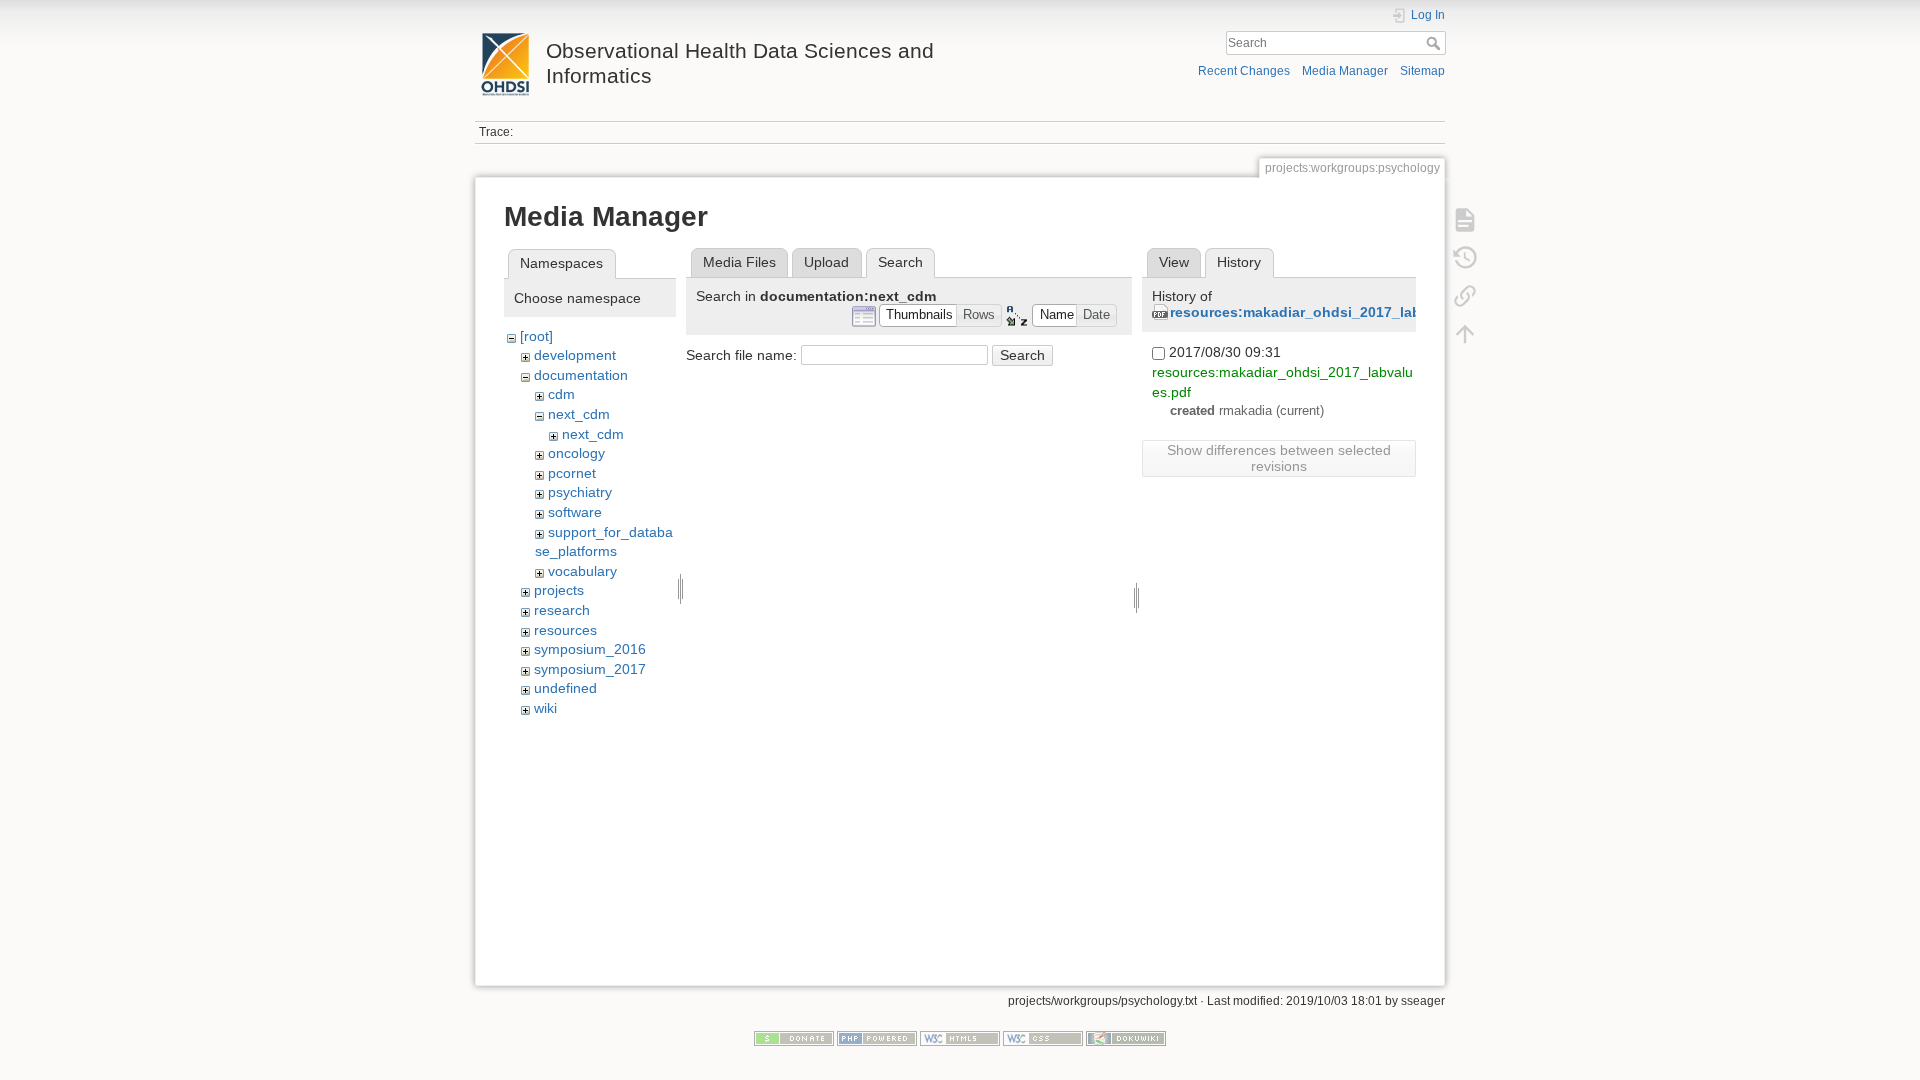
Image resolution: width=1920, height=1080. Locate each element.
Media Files (739, 262)
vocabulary (582, 571)
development (575, 355)
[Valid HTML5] (960, 1037)
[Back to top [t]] (1465, 334)
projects (559, 590)
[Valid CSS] (1043, 1037)
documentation (581, 375)
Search (1435, 43)
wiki (545, 708)
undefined (565, 688)
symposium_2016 (590, 649)
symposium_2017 (590, 669)
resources (565, 630)
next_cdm (579, 414)
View (1174, 262)
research (562, 610)
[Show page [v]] (1465, 220)
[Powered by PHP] (877, 1037)
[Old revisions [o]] (1465, 258)
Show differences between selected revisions (1279, 458)
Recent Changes (1244, 71)
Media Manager (1345, 71)
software (575, 512)
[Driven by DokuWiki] (1126, 1037)
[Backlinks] (1465, 296)
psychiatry (580, 492)
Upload (826, 262)
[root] (536, 336)
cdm (561, 394)
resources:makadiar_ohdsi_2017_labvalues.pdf (1331, 312)
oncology (576, 453)
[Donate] (794, 1037)
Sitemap (1422, 71)
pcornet (572, 473)
